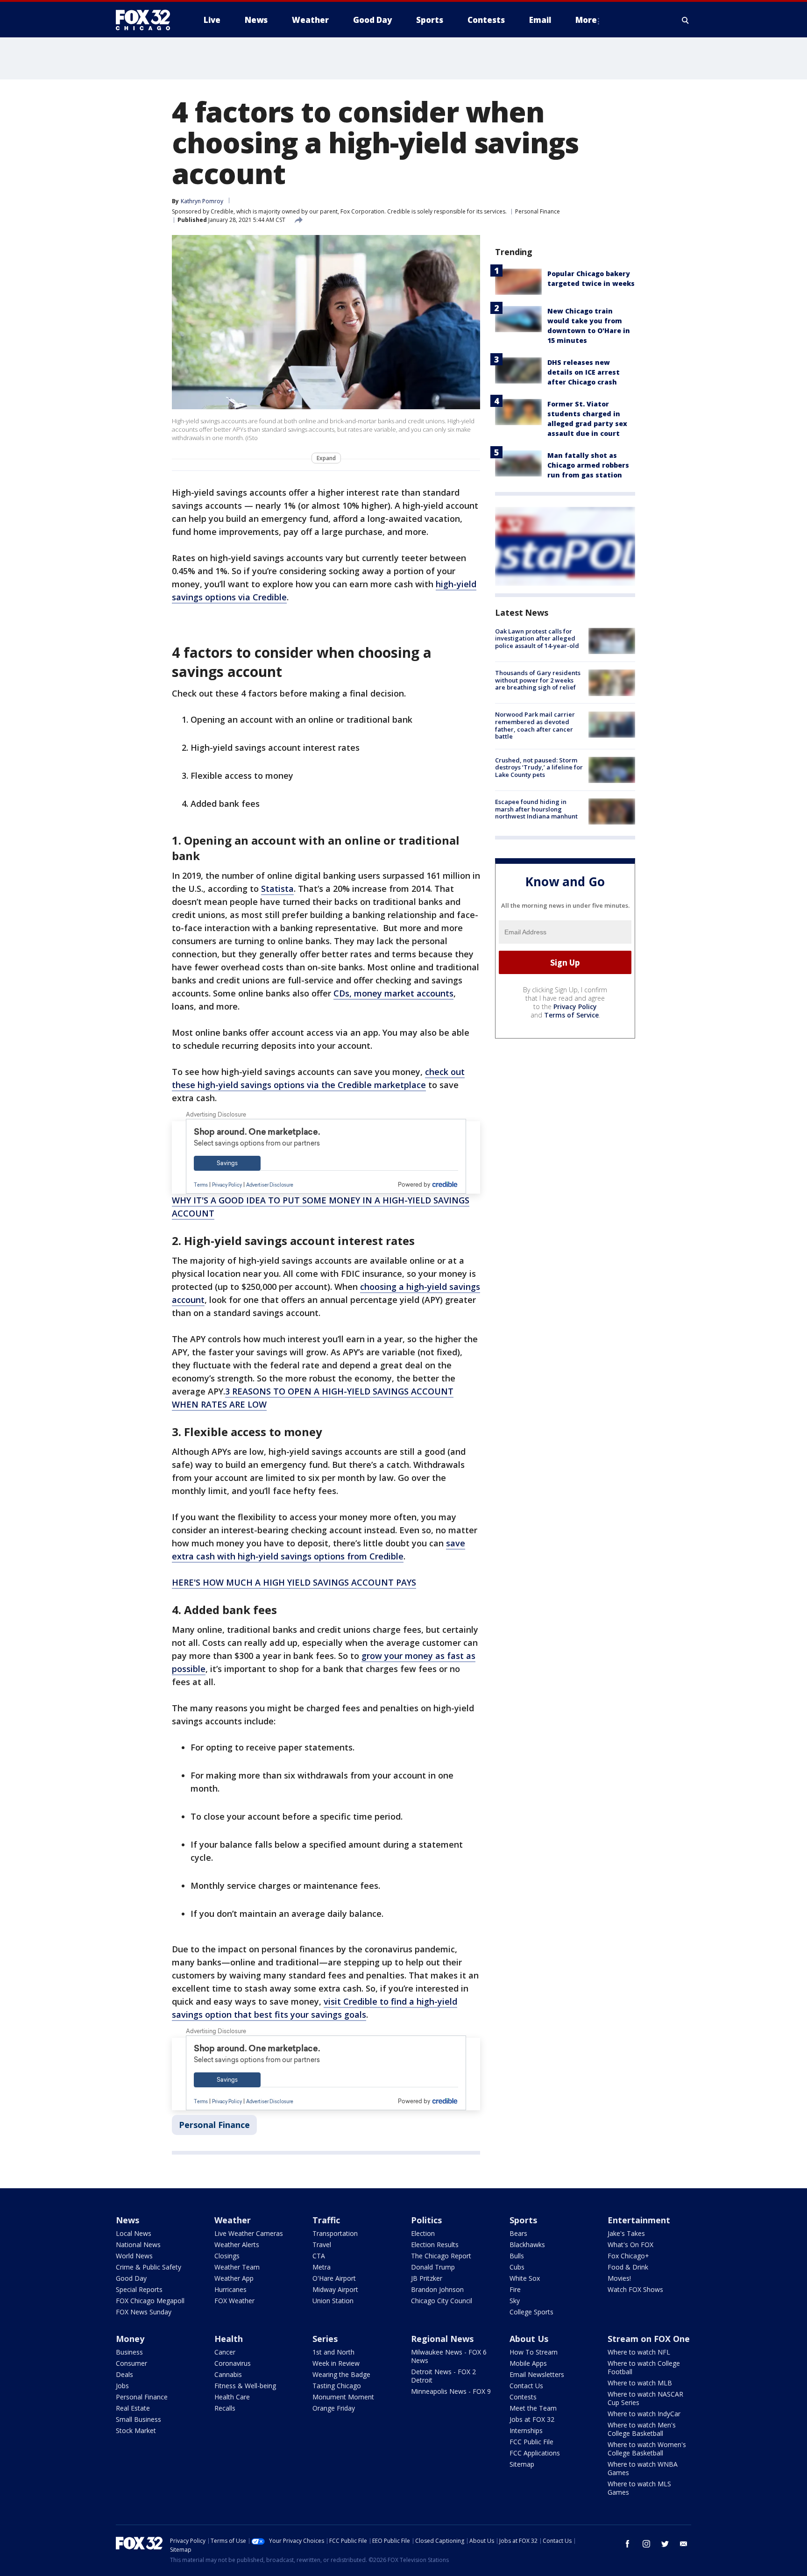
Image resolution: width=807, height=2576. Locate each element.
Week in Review (336, 2363)
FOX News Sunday (144, 2312)
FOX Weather (234, 2301)
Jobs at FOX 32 (532, 2419)
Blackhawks (527, 2245)
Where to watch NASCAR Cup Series (645, 2398)
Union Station (333, 2301)
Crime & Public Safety (149, 2267)
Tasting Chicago (337, 2386)
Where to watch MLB (640, 2383)
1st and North (333, 2352)
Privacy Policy (575, 1007)
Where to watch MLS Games (639, 2488)
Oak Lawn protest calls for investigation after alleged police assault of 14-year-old (537, 638)
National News (138, 2245)
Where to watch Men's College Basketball (642, 2429)
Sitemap (522, 2464)
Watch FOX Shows (635, 2289)
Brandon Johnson (437, 2289)
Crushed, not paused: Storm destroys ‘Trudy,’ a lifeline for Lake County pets (539, 767)
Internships (526, 2430)
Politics (426, 2220)
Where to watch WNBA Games (643, 2468)
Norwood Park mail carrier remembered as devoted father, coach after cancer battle (535, 726)
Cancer (225, 2352)
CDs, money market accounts (393, 993)
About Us (529, 2339)
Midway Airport (335, 2289)
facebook (628, 2544)
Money (130, 2339)
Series (325, 2339)
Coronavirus (233, 2363)
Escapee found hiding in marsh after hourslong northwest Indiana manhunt (536, 809)
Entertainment (639, 2220)
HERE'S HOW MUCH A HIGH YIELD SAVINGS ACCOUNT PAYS (294, 1582)
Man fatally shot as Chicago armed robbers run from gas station (588, 465)
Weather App (234, 2278)
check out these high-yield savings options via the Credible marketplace (318, 1078)
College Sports (531, 2312)
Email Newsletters (537, 2374)
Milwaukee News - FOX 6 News (449, 2356)
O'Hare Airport (334, 2278)
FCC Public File (531, 2442)
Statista (277, 889)
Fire (515, 2289)
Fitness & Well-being (245, 2386)
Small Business (138, 2419)
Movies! (619, 2278)
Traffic (326, 2220)
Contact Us (526, 2386)
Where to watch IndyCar (644, 2414)
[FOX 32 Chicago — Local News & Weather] (147, 20)
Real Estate (133, 2408)
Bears (518, 2233)
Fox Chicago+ (628, 2256)
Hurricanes (230, 2289)
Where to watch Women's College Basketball (647, 2449)
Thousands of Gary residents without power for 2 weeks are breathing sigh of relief (538, 680)
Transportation (335, 2233)
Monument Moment (343, 2397)
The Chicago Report (441, 2256)
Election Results (435, 2245)
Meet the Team (533, 2408)
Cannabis (228, 2374)
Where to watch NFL (639, 2352)
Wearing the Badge (341, 2374)
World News (134, 2256)
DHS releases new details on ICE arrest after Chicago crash (584, 372)
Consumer (131, 2363)
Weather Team (237, 2267)
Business (129, 2352)
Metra (322, 2267)
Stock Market (136, 2430)
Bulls (517, 2256)
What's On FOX (630, 2245)
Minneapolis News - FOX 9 (451, 2391)
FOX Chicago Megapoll (150, 2301)
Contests (523, 2397)
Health (229, 2339)
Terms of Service (571, 1015)
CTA (319, 2256)
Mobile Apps (528, 2363)
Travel (322, 2245)
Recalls (225, 2408)
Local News (134, 2233)
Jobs (122, 2386)
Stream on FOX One (649, 2339)
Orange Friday (334, 2408)
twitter (665, 2544)
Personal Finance (538, 211)
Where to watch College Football (644, 2367)
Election (423, 2233)
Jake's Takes (626, 2233)
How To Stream (534, 2352)
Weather (233, 2220)
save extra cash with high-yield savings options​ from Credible (319, 1550)
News (127, 2220)
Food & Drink (628, 2267)
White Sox (525, 2278)
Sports (523, 2220)
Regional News (442, 2339)
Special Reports (139, 2289)
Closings (227, 2256)
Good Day (131, 2278)
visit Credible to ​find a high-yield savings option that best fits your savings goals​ (315, 2008)
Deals (124, 2374)
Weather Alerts (237, 2245)
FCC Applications (535, 2453)
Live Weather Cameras (249, 2233)
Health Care (232, 2397)
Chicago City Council (442, 2301)
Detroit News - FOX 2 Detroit (443, 2376)
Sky (515, 2301)
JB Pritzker (427, 2278)
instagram (646, 2544)
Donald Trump (433, 2267)
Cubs (517, 2267)
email (684, 2544)
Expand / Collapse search (686, 20)
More (586, 20)
